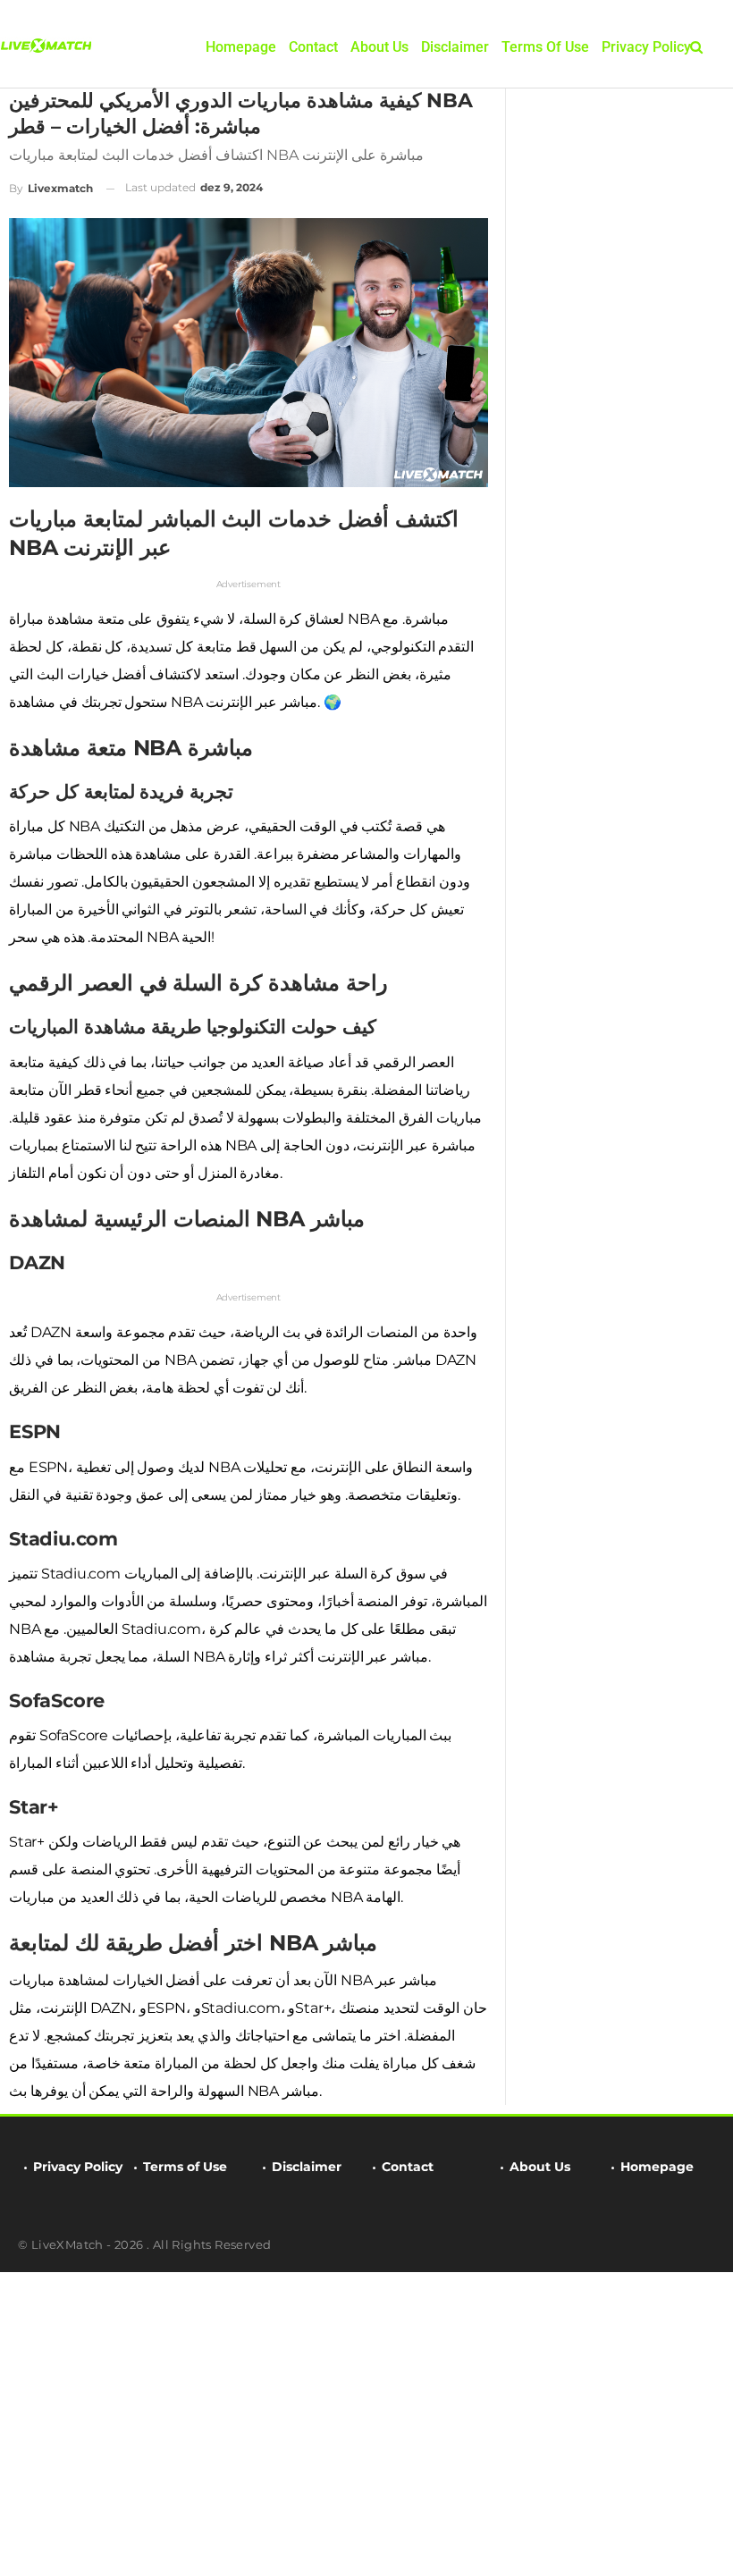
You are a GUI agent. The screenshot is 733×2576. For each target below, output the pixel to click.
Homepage (241, 47)
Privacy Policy (646, 47)
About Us (379, 47)
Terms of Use (545, 47)
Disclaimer (455, 47)
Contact (313, 47)
